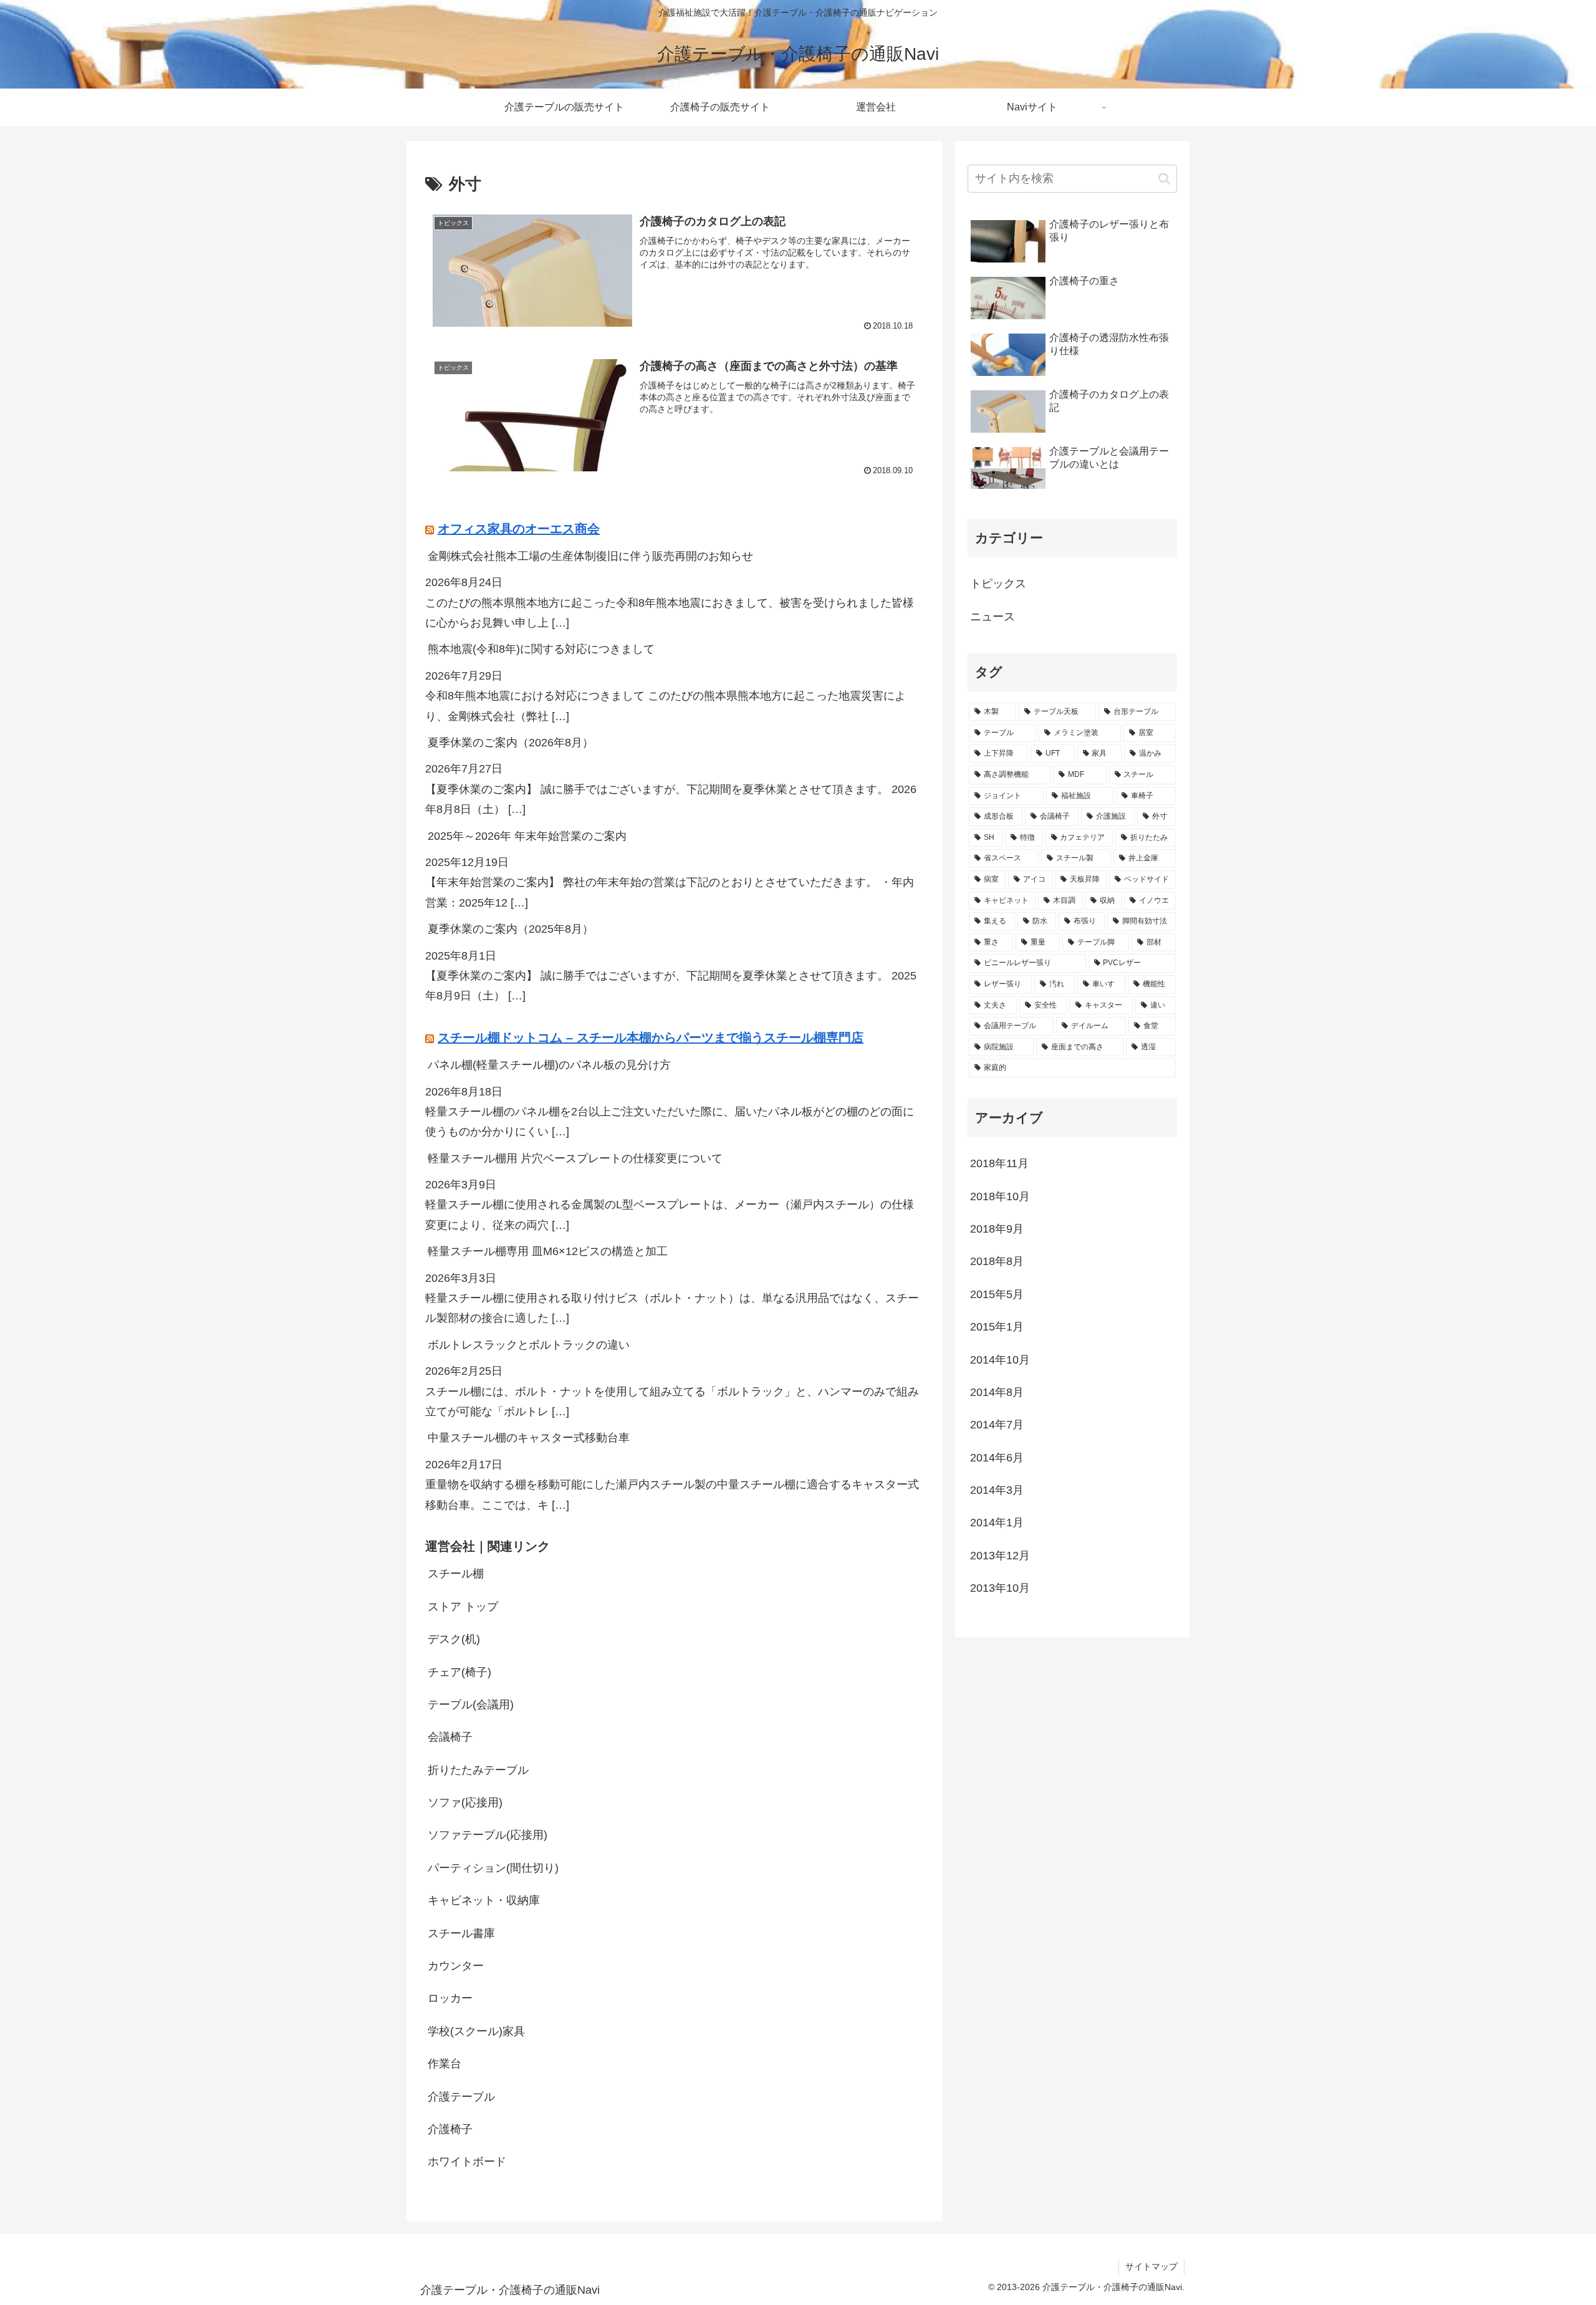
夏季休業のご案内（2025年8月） (511, 929)
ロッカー (450, 1998)
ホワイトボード (467, 2162)
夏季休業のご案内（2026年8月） (511, 743)
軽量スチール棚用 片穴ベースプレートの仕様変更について (575, 1158)
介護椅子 (450, 2129)
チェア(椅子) (459, 1672)
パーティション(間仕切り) (493, 1867)
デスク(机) (454, 1639)
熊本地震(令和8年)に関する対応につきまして (541, 649)
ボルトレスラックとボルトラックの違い (529, 1344)
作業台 (445, 2064)
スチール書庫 (461, 1933)
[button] (1164, 179)
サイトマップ (1151, 2266)
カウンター (456, 1966)
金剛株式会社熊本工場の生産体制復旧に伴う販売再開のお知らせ (590, 556)
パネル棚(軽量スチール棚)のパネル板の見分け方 (549, 1065)
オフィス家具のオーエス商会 (519, 529)
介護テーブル (461, 2096)
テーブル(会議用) (471, 1705)
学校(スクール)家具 (476, 2031)
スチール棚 (456, 1574)
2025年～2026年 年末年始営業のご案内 (527, 835)
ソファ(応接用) (465, 1802)
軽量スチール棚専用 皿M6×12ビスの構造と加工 (548, 1251)
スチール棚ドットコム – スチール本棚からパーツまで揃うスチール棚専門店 (651, 1037)
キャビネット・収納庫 (484, 1900)
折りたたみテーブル (478, 1769)
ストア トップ (463, 1606)
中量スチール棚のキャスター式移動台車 (529, 1438)
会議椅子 (450, 1737)
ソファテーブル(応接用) (488, 1835)
